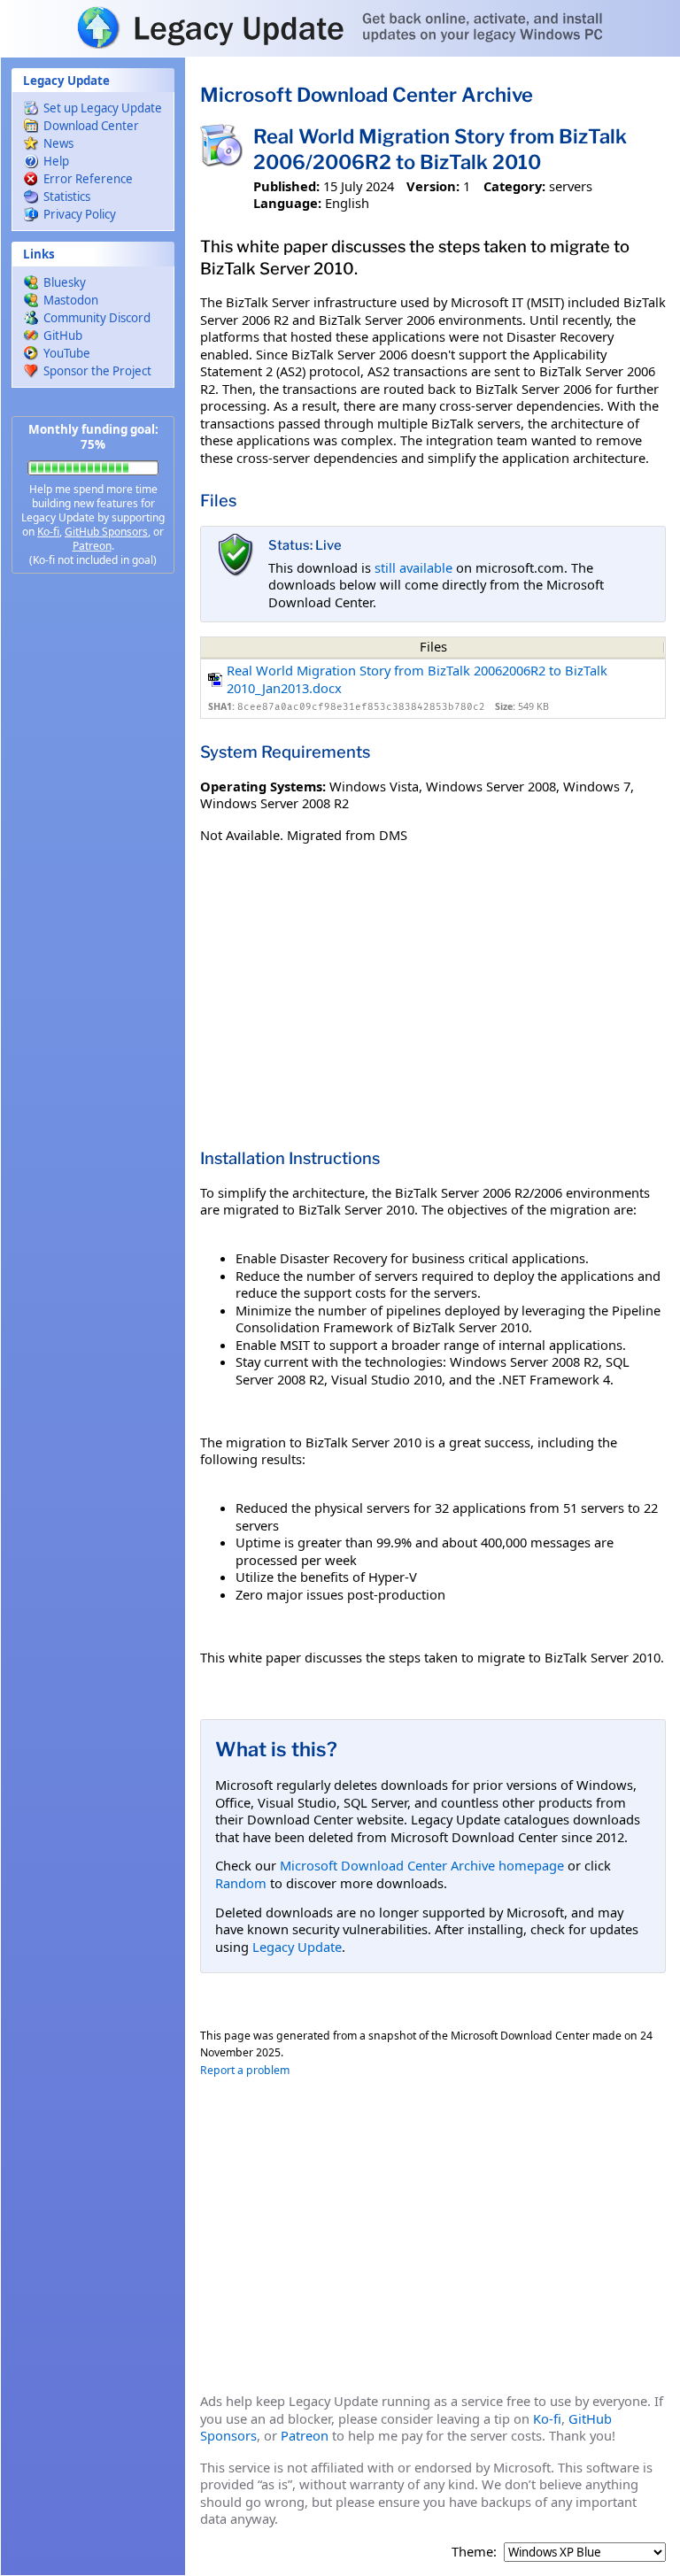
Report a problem (245, 2070)
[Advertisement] (93, 868)
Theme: (474, 2552)
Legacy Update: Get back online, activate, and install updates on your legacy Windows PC (340, 27)
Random (241, 1883)
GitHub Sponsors (106, 532)
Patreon (92, 546)
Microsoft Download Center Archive (367, 95)
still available (413, 567)
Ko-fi (48, 532)
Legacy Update (297, 1947)
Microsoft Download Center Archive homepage (422, 1865)
